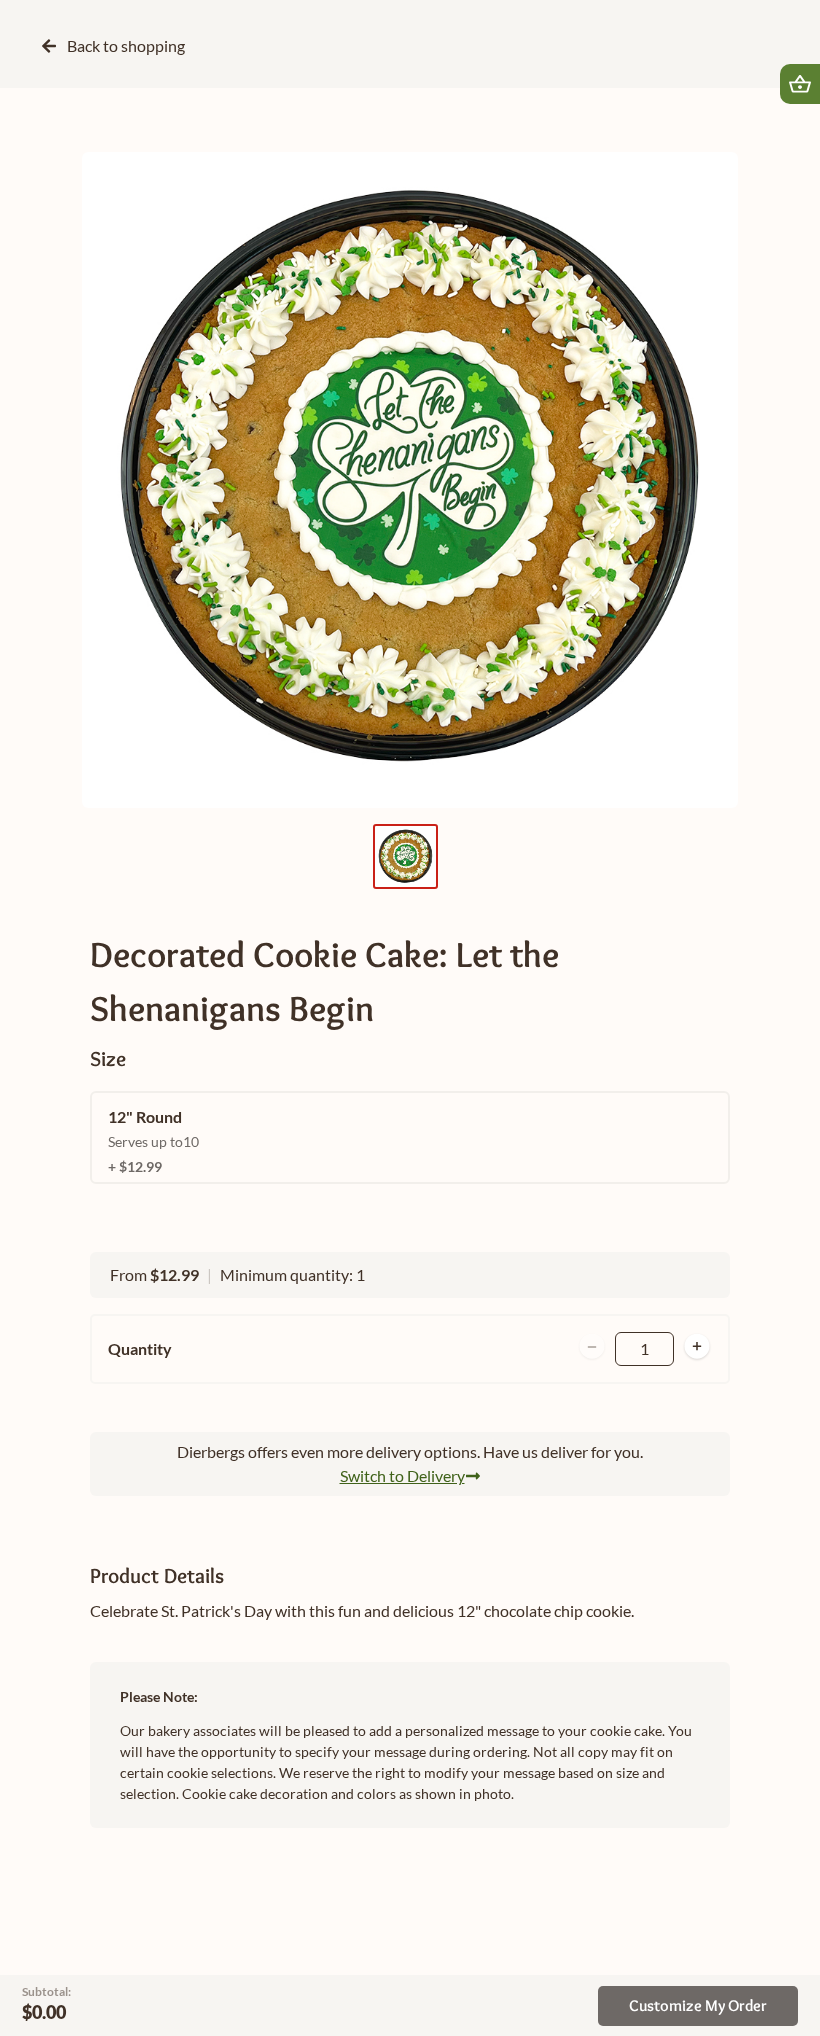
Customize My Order (698, 2005)
